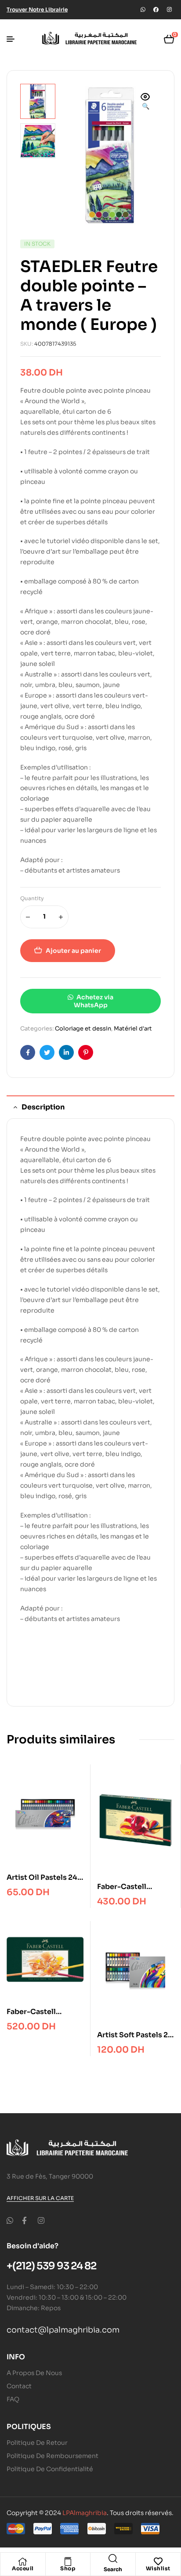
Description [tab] (43, 1107)
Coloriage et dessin (83, 1029)
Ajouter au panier (73, 951)
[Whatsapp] (143, 10)
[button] (145, 102)
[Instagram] (169, 10)
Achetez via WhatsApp (94, 1001)
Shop (68, 2568)
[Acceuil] (23, 2562)
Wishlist (158, 2568)
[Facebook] (156, 10)
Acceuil (23, 2568)
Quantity (32, 898)
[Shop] (68, 2562)
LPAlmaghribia (85, 2513)
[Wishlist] (158, 2562)
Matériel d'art (133, 1029)
